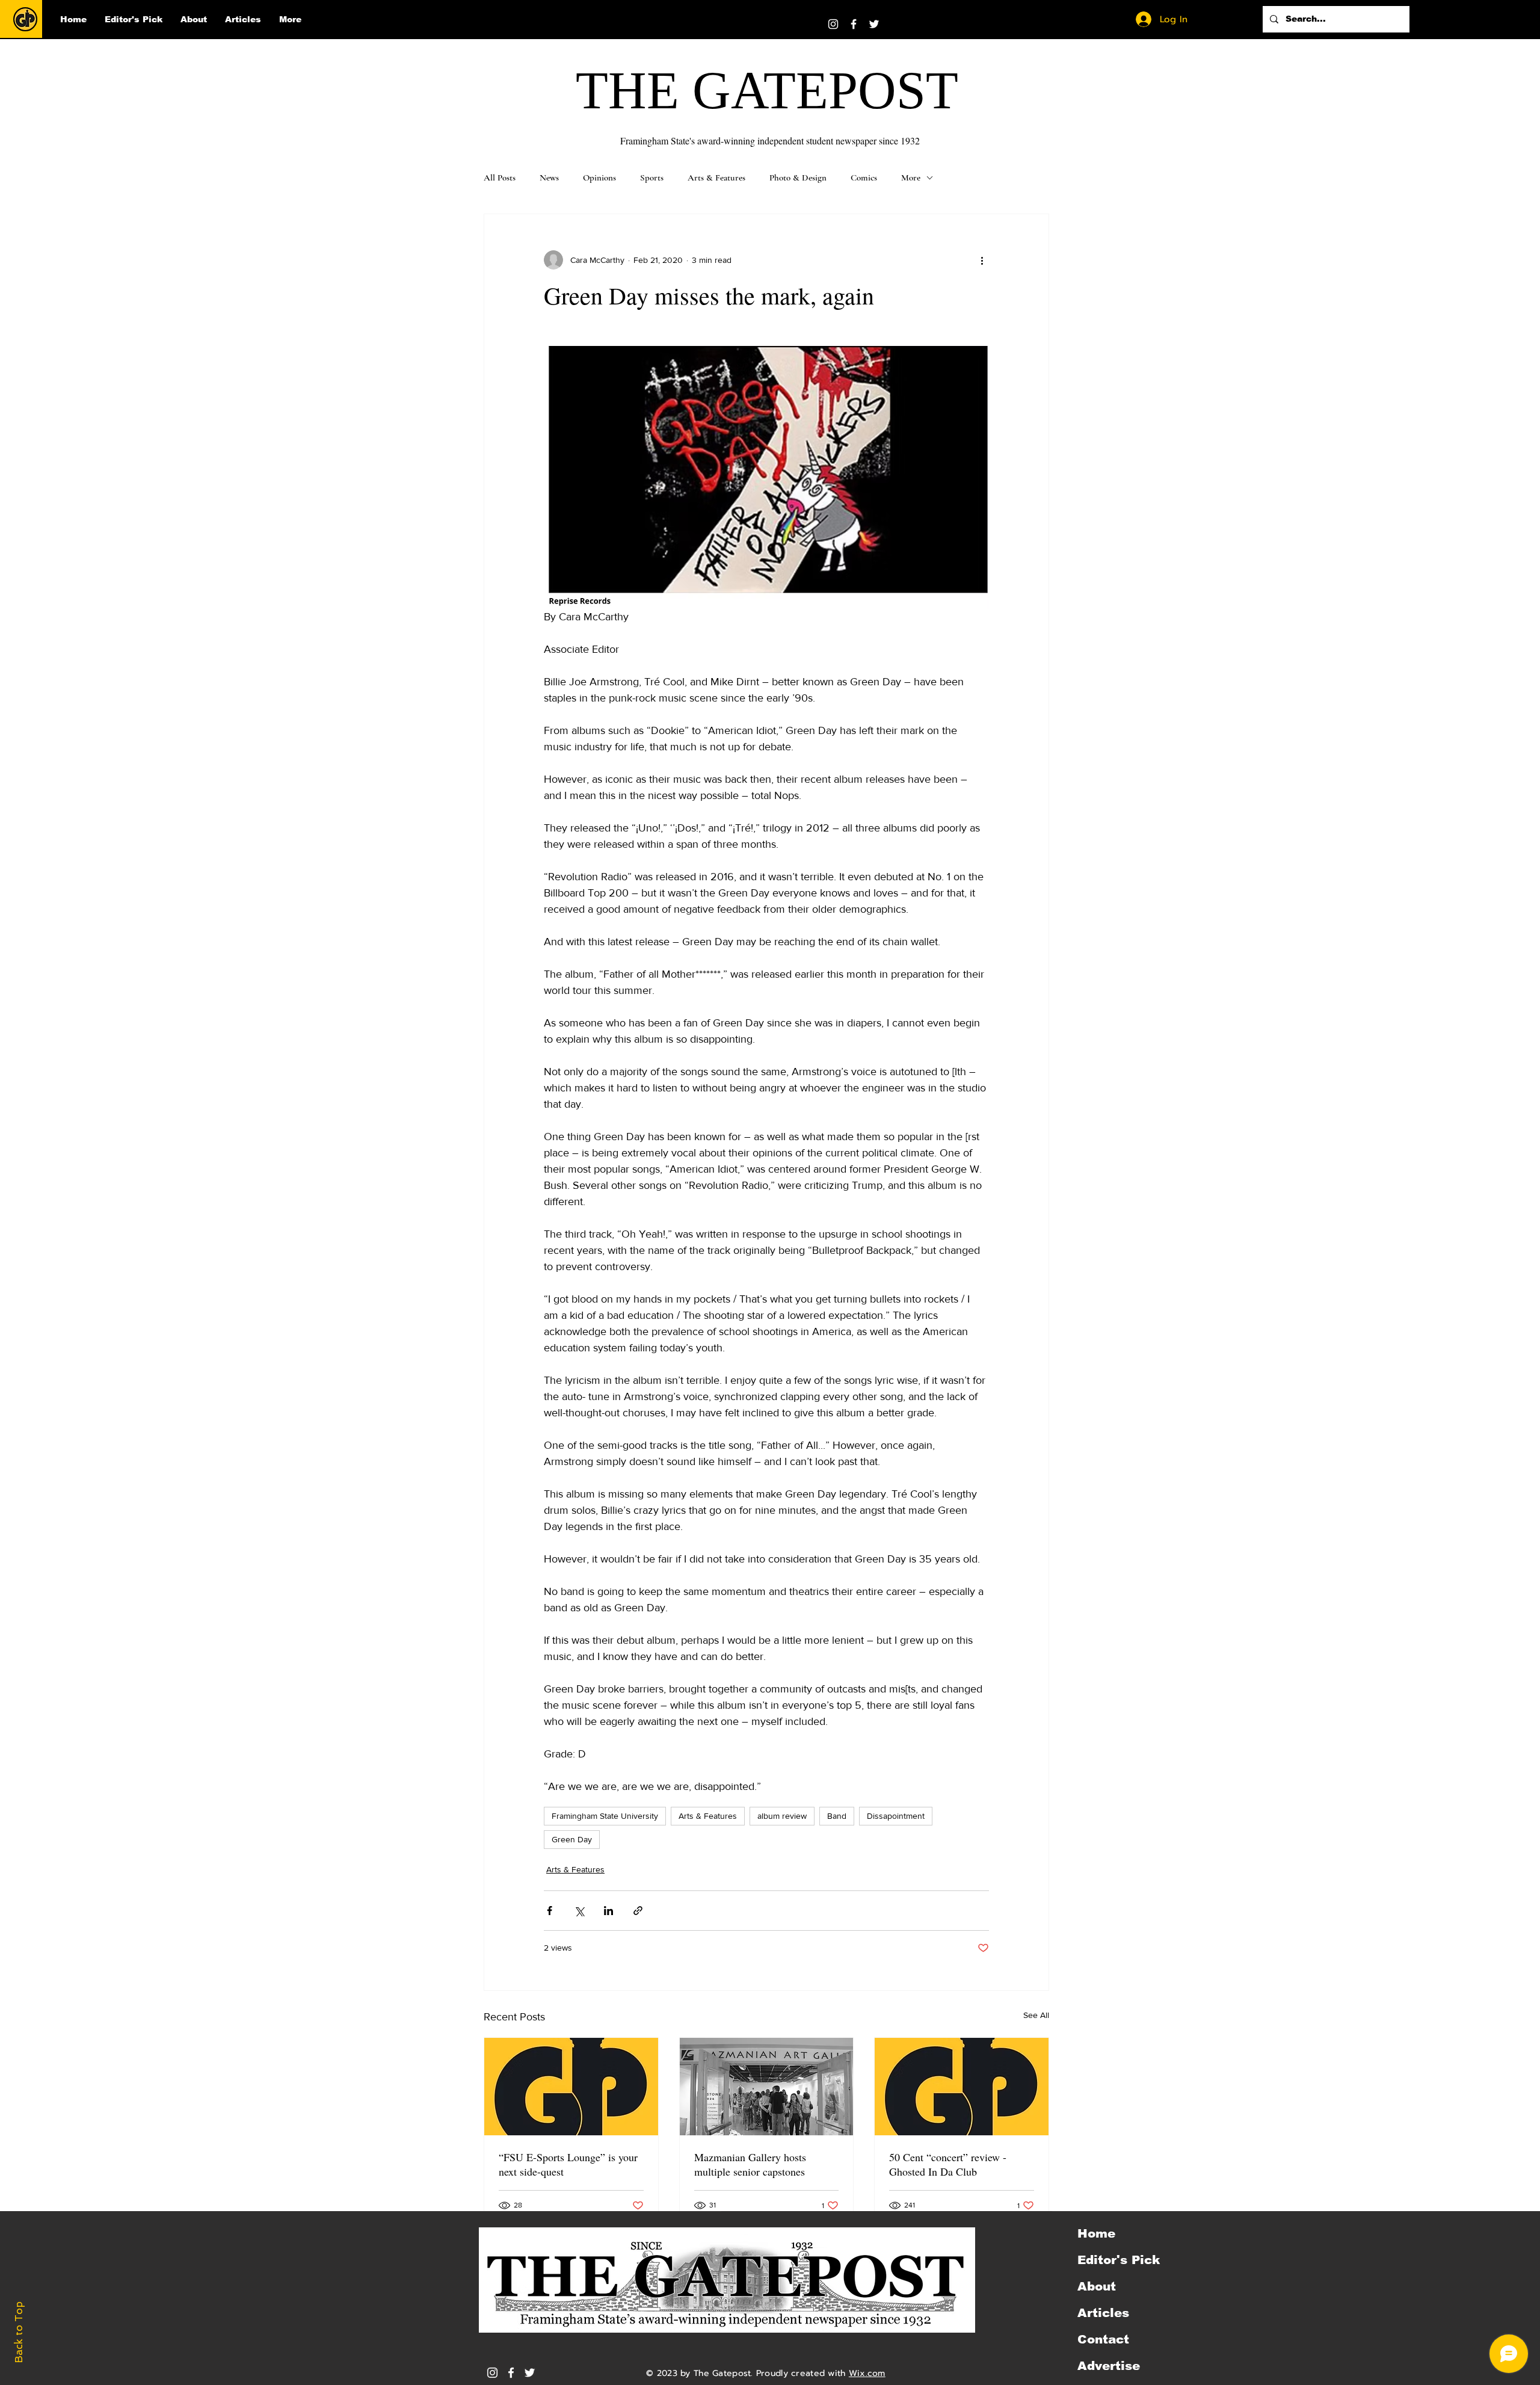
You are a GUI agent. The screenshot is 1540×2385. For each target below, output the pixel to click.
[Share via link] (638, 1911)
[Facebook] (854, 24)
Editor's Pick (1119, 2260)
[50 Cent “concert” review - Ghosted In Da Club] (962, 2087)
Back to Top (19, 2332)
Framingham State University (605, 1816)
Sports (652, 177)
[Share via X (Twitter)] (579, 1911)
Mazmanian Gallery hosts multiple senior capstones (750, 2164)
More (911, 177)
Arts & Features (716, 177)
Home (1096, 2233)
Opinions (599, 177)
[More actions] (982, 260)
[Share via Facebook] (550, 1911)
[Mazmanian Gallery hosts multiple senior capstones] (767, 2087)
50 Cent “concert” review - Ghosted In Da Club (948, 2164)
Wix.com (867, 2373)
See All (1036, 2015)
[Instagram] (833, 24)
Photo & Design (798, 177)
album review (782, 1816)
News (549, 177)
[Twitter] (874, 24)
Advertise (1109, 2366)
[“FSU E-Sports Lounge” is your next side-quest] (571, 2087)
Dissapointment (896, 1816)
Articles (1103, 2313)
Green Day (572, 1839)
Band (837, 1816)
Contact (1103, 2339)
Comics (864, 177)
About (1097, 2286)
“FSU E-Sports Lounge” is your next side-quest (568, 2164)
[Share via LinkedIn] (608, 1911)
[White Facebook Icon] (511, 2373)
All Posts (500, 177)
